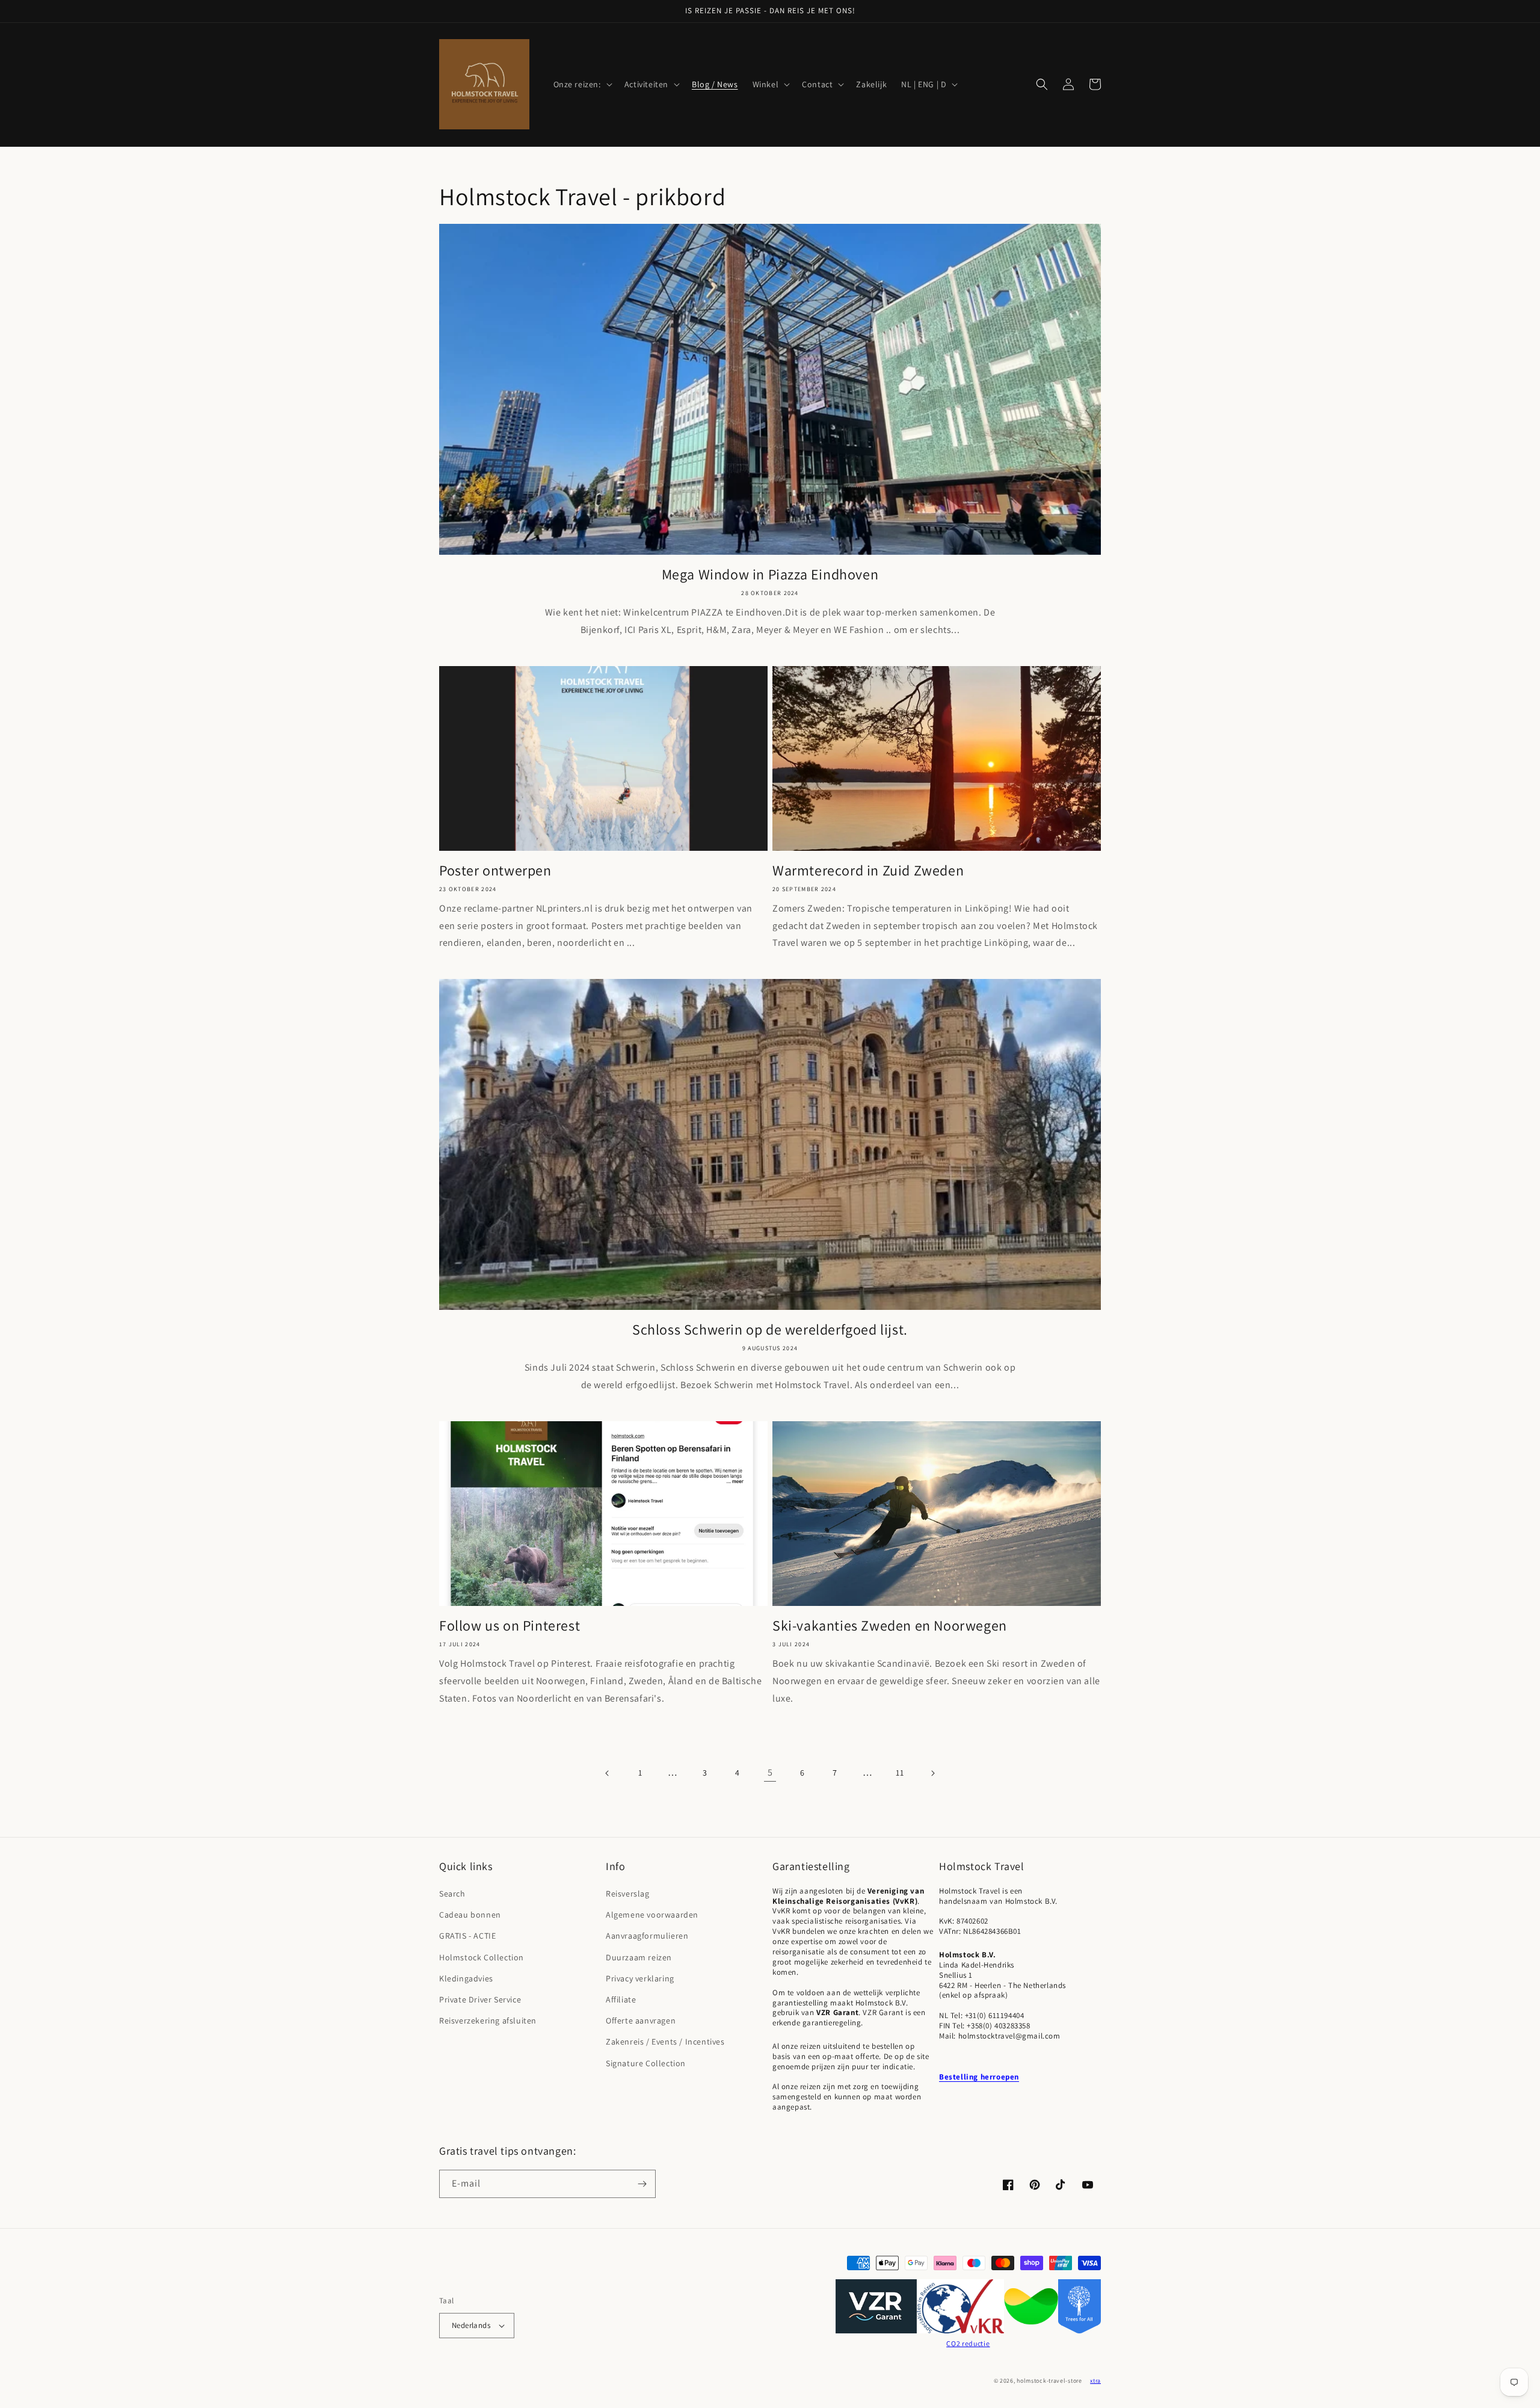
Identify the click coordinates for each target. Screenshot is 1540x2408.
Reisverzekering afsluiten (488, 2021)
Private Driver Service (480, 1999)
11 (900, 1773)
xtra (1095, 2381)
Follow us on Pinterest (510, 1625)
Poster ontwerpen (495, 870)
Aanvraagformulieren (647, 1936)
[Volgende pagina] (932, 1773)
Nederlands (471, 2325)
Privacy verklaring (640, 1978)
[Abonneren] (642, 2184)
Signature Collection (646, 2063)
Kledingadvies (466, 1978)
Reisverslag (628, 1894)
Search (452, 1894)
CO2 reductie (968, 2343)
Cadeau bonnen (470, 1915)
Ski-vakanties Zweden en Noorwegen (890, 1625)
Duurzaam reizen (639, 1957)
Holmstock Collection (482, 1957)
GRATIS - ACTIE (467, 1936)
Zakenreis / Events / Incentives (665, 2042)
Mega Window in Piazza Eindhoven (770, 574)
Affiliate (621, 1999)
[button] (582, 84)
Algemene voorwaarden (652, 1915)
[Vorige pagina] (608, 1773)
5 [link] (770, 1772)
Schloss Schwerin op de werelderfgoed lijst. (770, 1329)
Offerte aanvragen (641, 2021)
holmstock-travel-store (1049, 2381)
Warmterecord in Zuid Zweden (868, 870)
